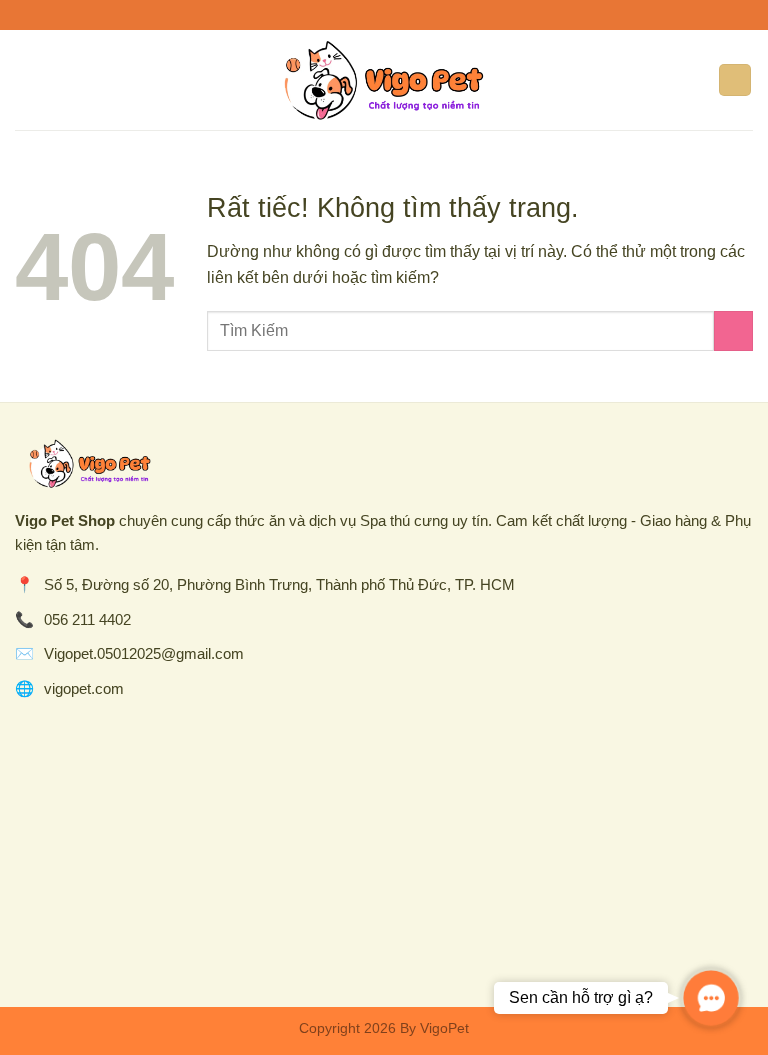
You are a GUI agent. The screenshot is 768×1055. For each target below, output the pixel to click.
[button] (711, 998)
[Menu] (27, 79)
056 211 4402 (87, 619)
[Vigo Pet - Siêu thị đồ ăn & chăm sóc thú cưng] (384, 80)
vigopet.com (84, 688)
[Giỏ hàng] (735, 80)
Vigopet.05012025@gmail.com (144, 653)
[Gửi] (733, 330)
